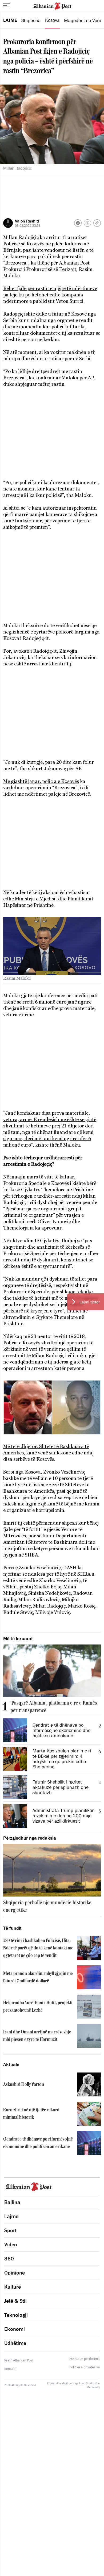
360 (9, 2259)
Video (11, 2244)
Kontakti (10, 2369)
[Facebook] (78, 223)
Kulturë (13, 2287)
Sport (10, 2230)
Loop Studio (87, 2383)
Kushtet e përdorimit (85, 2359)
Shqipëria (31, 20)
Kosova (52, 20)
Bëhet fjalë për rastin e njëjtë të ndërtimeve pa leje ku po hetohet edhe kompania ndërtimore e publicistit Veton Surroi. (50, 295)
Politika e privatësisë (85, 2367)
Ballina (12, 2202)
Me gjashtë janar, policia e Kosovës (41, 781)
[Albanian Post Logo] (52, 6)
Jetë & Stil (15, 2301)
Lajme (10, 20)
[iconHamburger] (7, 5)
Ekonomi (15, 2329)
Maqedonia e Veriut (84, 20)
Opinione (15, 2273)
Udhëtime (15, 2343)
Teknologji (16, 2315)
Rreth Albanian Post (19, 2360)
